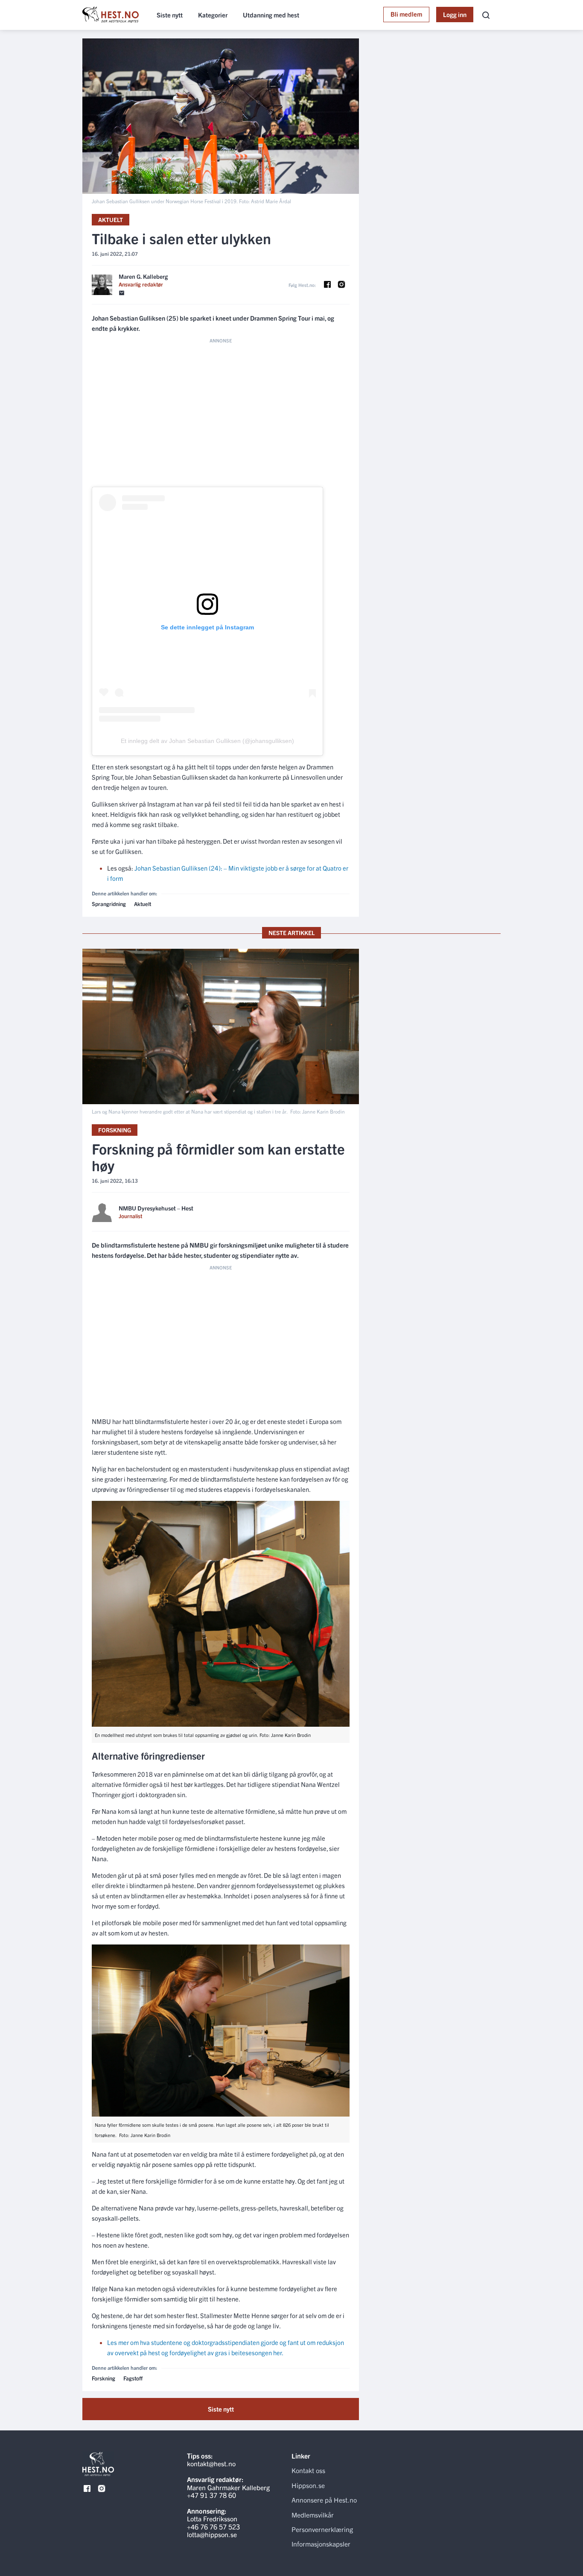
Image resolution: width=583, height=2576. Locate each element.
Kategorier (213, 15)
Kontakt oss (308, 2470)
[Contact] (122, 293)
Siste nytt (170, 15)
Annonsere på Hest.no (324, 2500)
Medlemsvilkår (313, 2515)
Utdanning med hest (271, 15)
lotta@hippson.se (212, 2534)
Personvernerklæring (322, 2529)
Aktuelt (111, 219)
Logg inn (455, 14)
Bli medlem (406, 14)
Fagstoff (133, 2378)
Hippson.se (308, 2485)
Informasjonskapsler (321, 2544)
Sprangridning (109, 904)
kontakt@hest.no (211, 2463)
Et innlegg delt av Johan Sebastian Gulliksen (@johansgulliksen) (207, 741)
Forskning (115, 1130)
